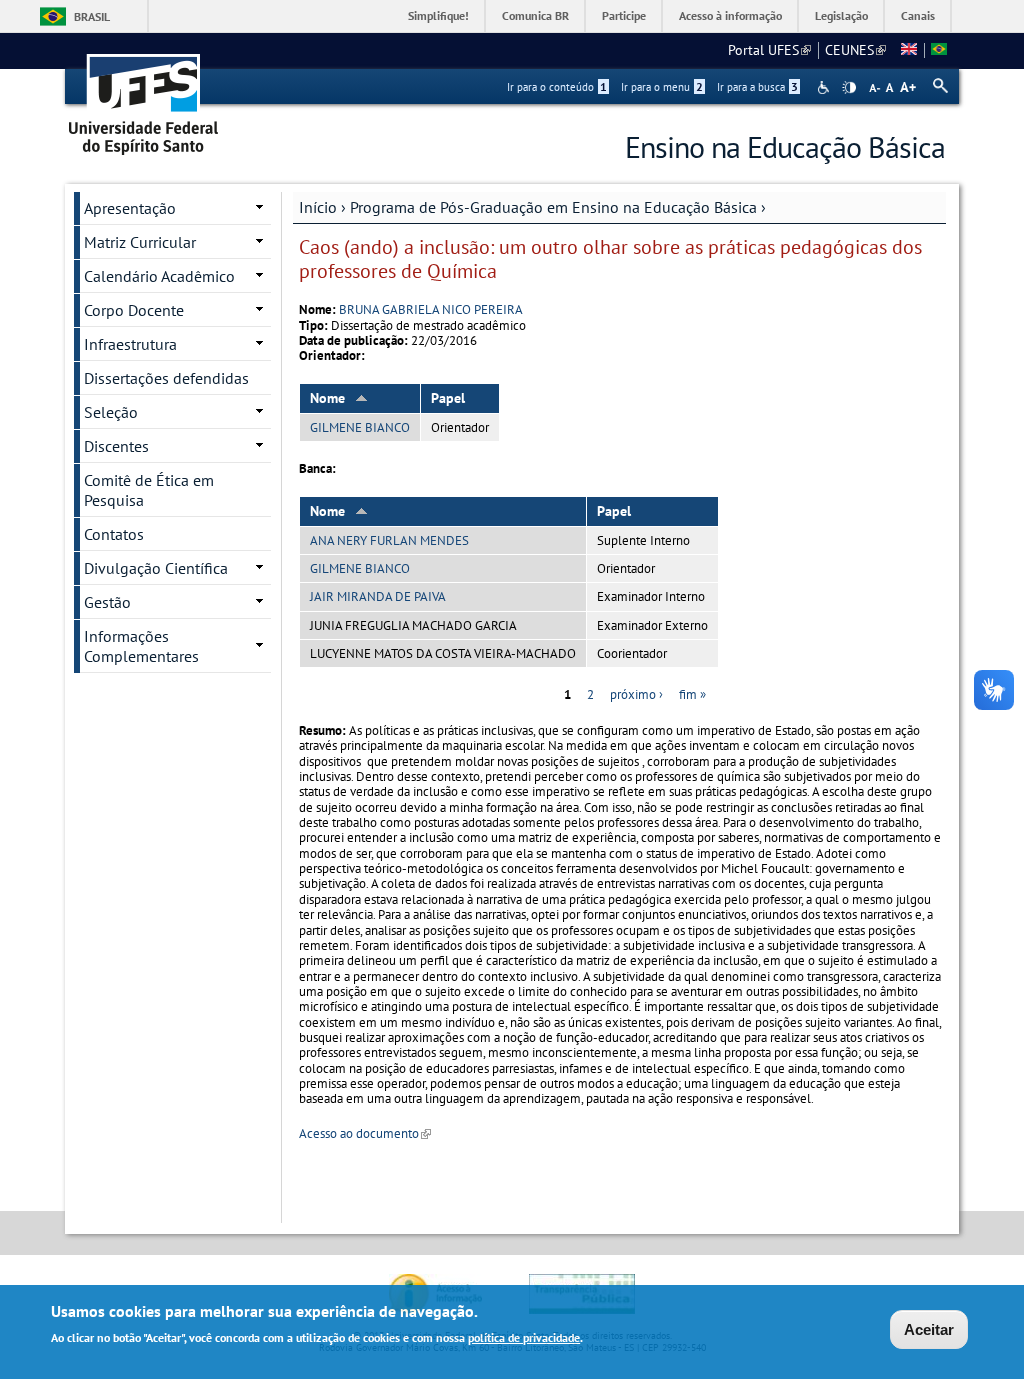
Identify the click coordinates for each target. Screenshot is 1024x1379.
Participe (624, 15)
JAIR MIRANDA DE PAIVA (378, 596)
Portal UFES (769, 50)
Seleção (111, 412)
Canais (918, 15)
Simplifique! (438, 15)
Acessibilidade (825, 87)
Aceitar (929, 1329)
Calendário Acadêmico (159, 276)
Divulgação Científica (156, 568)
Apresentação (130, 208)
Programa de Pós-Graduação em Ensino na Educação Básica (553, 207)
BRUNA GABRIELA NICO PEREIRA (431, 309)
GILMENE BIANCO (360, 427)
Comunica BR (535, 15)
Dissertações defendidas (166, 378)
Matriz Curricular (140, 242)
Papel (448, 398)
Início (318, 207)
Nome (327, 398)
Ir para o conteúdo (557, 87)
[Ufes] (144, 97)
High (849, 88)
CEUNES (855, 50)
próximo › (636, 694)
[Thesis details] (909, 50)
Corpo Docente (134, 310)
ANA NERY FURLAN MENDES (389, 540)
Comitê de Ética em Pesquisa (149, 490)
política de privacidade (524, 1337)
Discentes (116, 446)
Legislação (841, 15)
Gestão (107, 602)
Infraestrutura (130, 344)
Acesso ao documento (365, 1133)
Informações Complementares (141, 646)
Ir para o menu (662, 87)
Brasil (92, 16)
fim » (692, 694)
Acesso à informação (730, 15)
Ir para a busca (757, 87)
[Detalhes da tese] (939, 50)
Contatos (114, 534)
